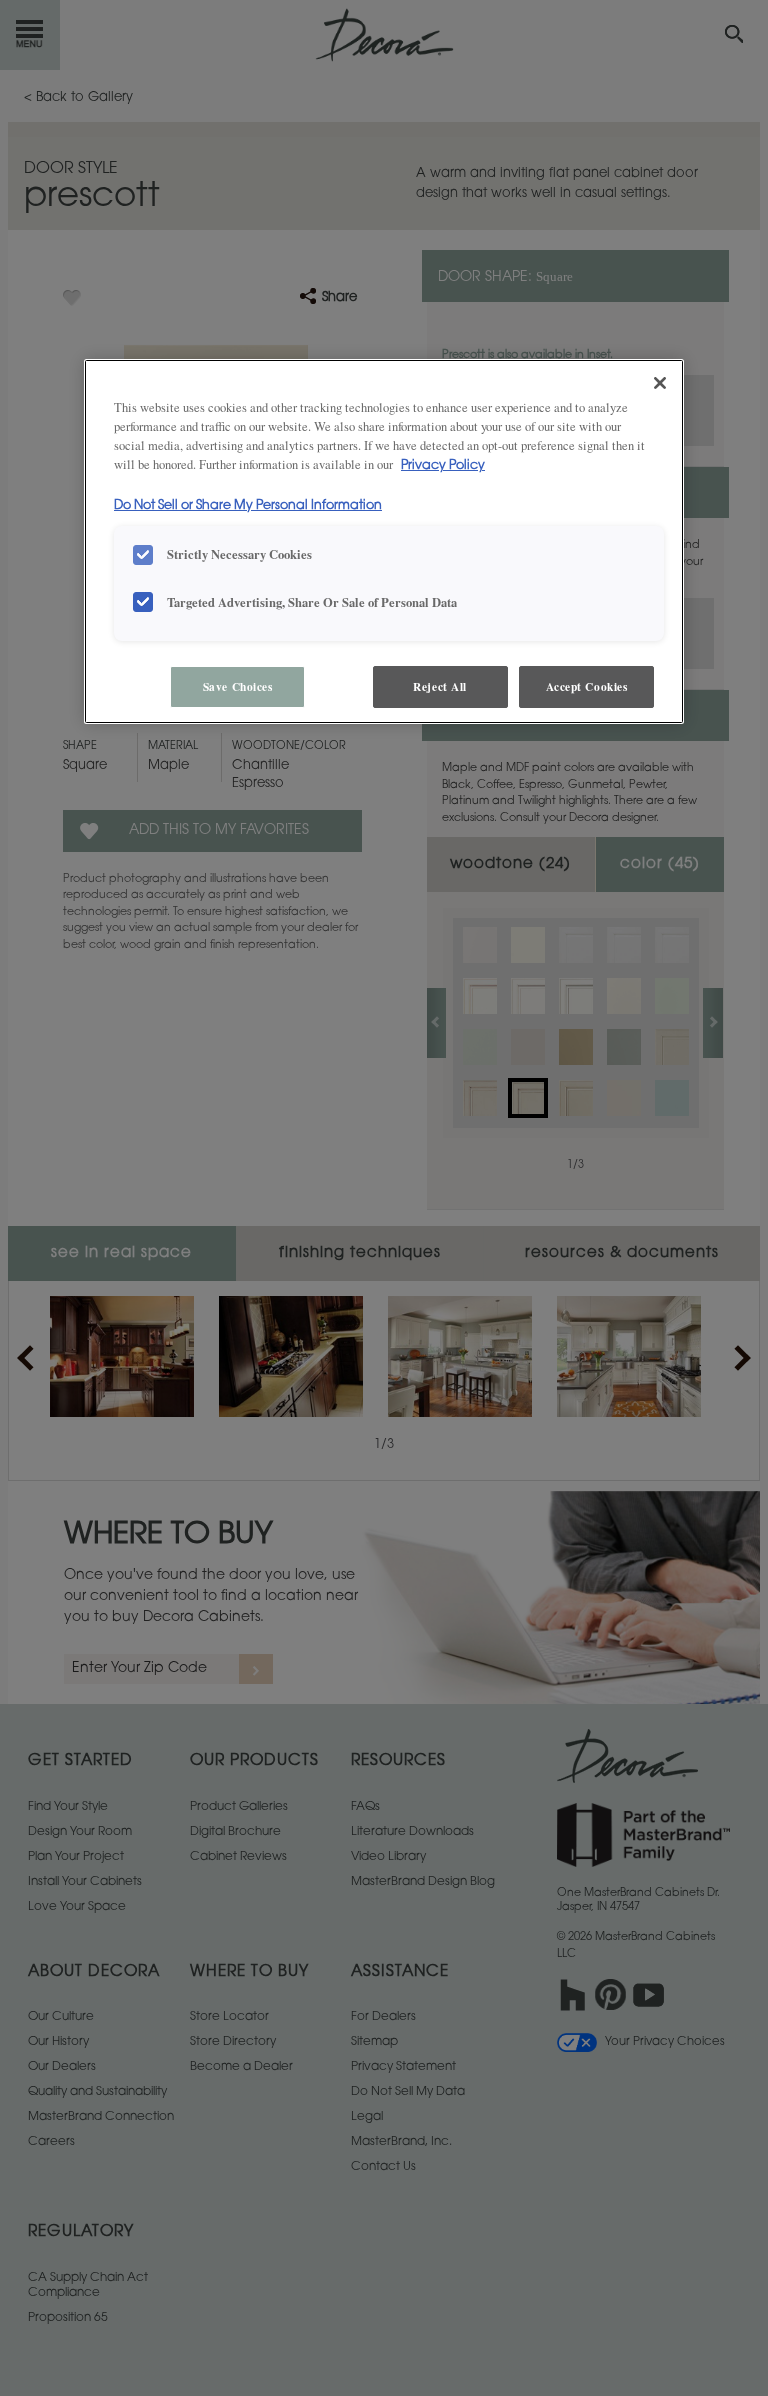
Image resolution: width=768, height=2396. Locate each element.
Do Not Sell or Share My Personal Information (248, 506)
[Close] (660, 383)
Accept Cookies (587, 686)
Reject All (440, 686)
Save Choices (238, 686)
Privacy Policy (443, 466)
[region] (384, 541)
